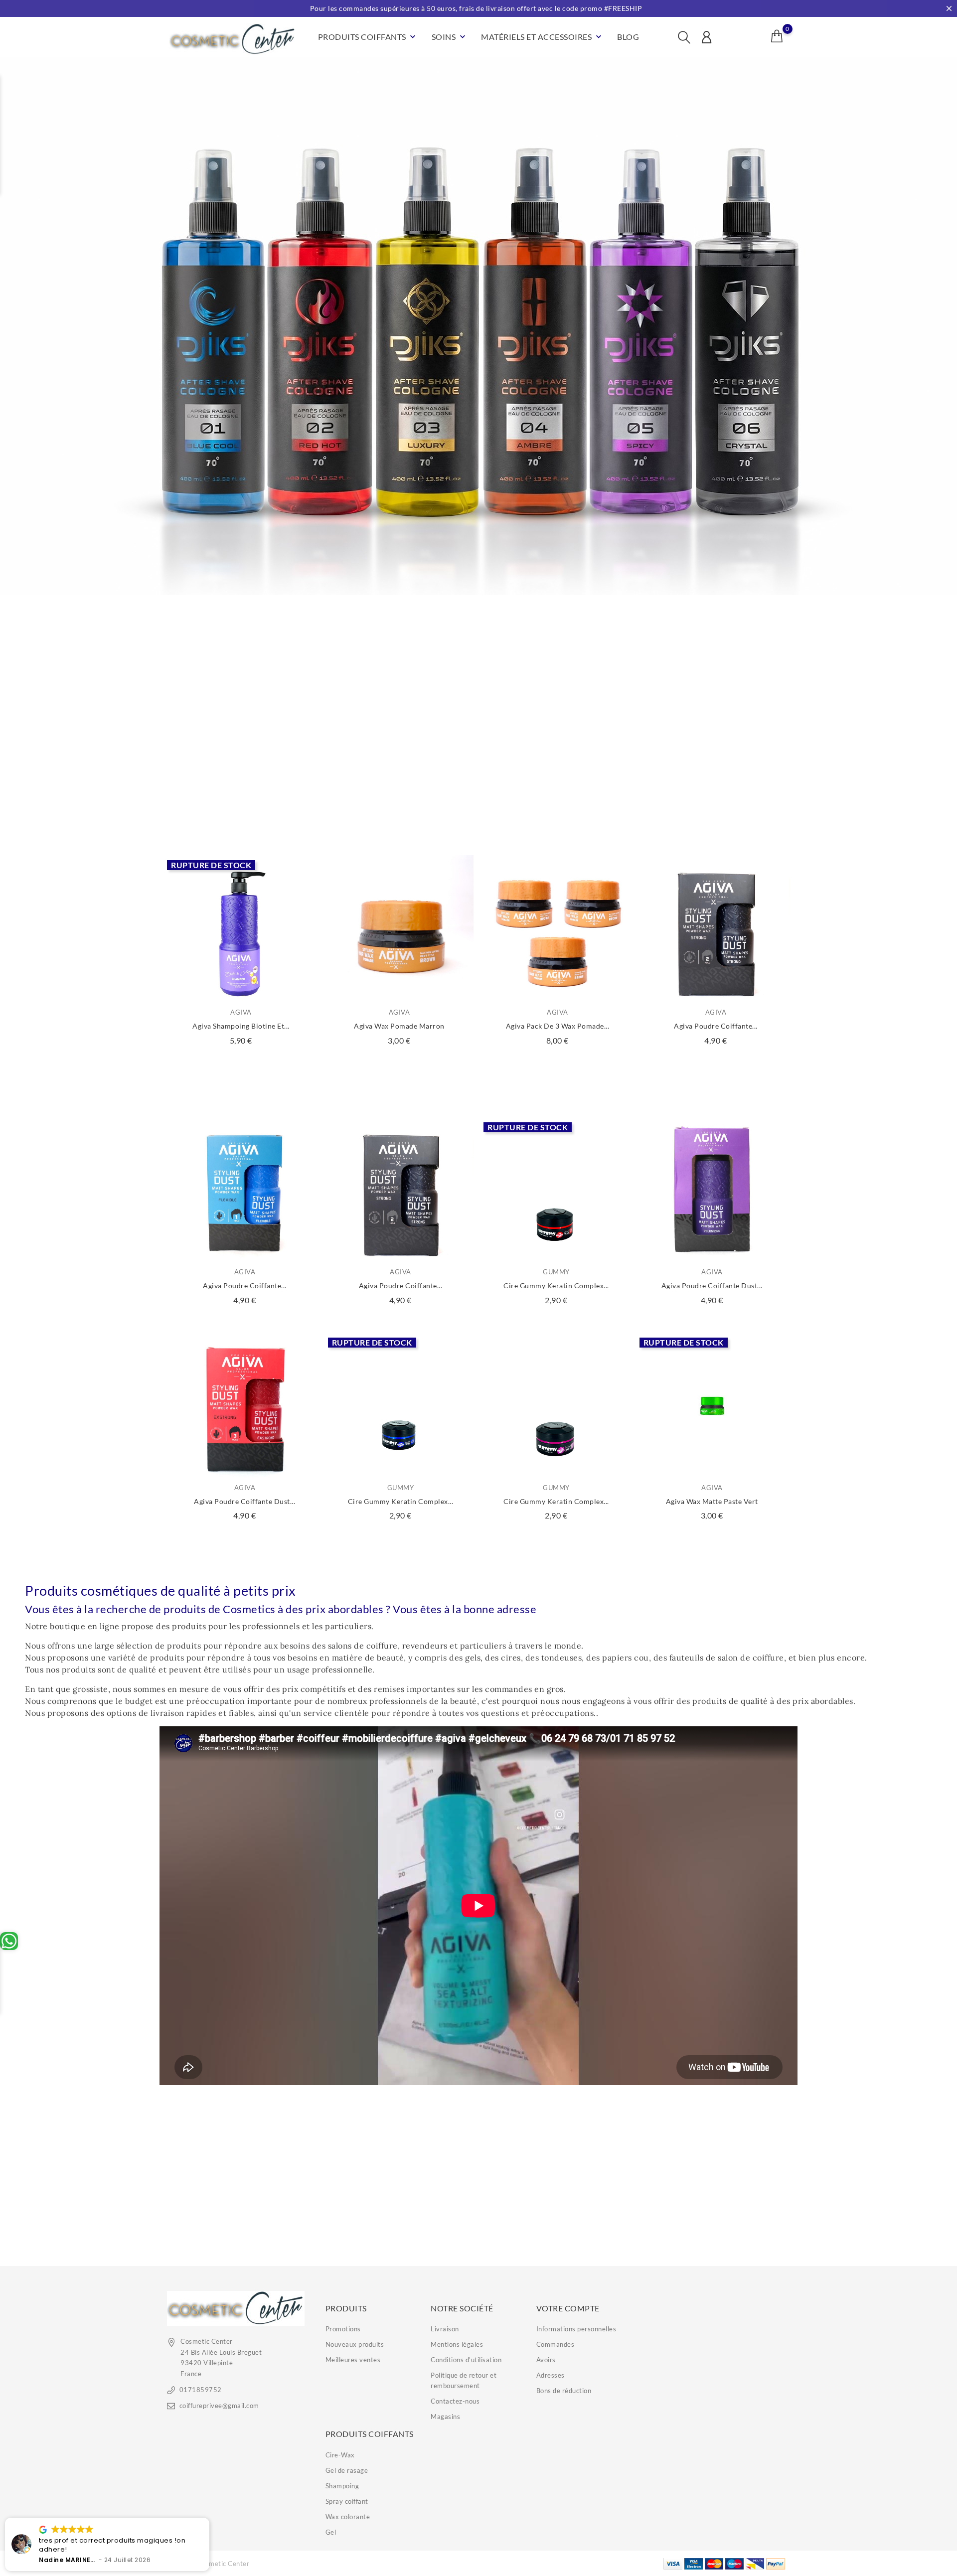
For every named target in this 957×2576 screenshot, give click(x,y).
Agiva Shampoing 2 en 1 (241, 808)
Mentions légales (457, 2344)
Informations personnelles (576, 2329)
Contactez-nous (455, 2401)
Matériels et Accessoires (542, 37)
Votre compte (568, 2308)
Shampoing (342, 2486)
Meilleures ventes (353, 2360)
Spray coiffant (347, 2501)
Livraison (445, 2329)
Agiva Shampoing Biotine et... (241, 1026)
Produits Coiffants (368, 37)
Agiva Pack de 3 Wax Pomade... (558, 1026)
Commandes (556, 2344)
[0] (777, 36)
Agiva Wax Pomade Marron (399, 1026)
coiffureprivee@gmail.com (219, 2406)
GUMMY (556, 1272)
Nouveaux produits (355, 2344)
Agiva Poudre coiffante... (245, 1286)
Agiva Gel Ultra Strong (399, 808)
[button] (209, 2518)
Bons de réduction (564, 2391)
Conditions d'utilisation (466, 2360)
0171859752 (201, 2390)
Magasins (445, 2417)
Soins (450, 37)
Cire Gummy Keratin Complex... (556, 1286)
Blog (628, 37)
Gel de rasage (347, 2470)
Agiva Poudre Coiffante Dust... (712, 1286)
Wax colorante (348, 2517)
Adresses (551, 2375)
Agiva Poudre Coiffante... (716, 1026)
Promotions (343, 2329)
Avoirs (546, 2360)
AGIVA (241, 794)
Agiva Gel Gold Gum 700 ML (558, 808)
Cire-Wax (340, 2455)
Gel (331, 2532)
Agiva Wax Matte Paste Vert (712, 1501)
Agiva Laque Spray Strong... (716, 808)
